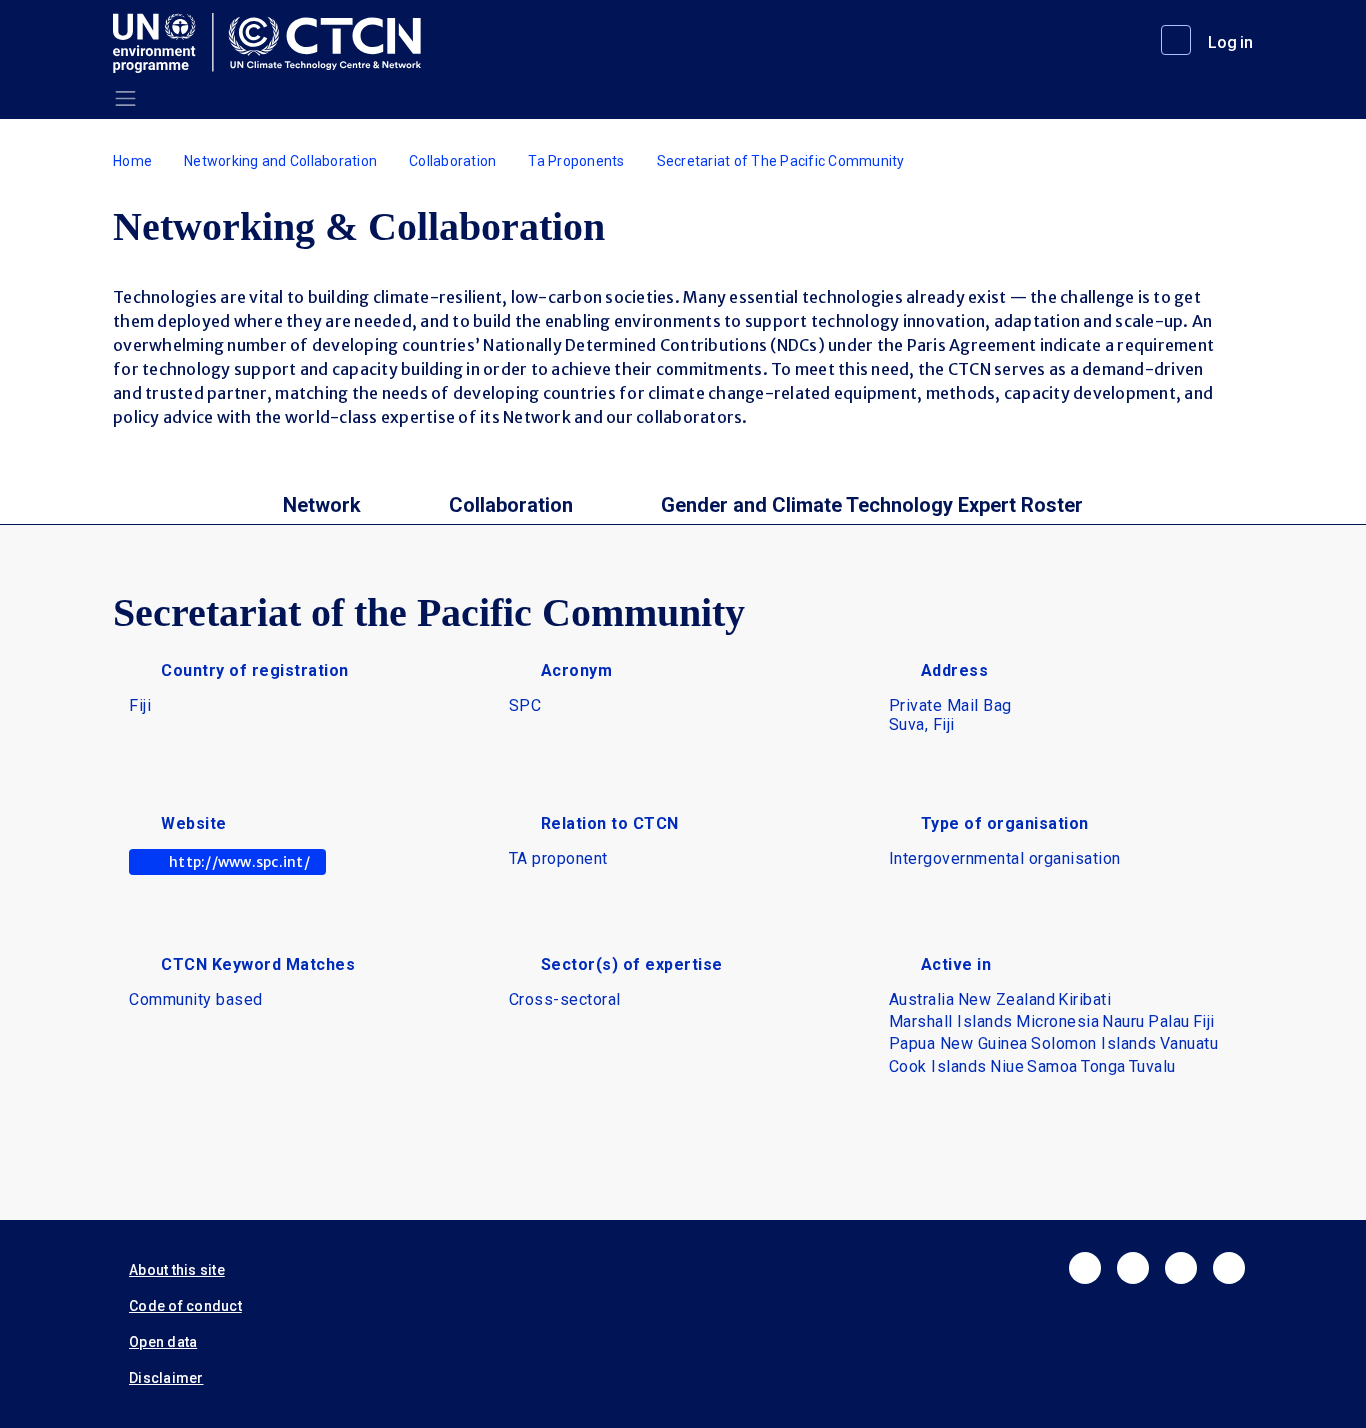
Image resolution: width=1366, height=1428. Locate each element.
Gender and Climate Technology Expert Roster (872, 505)
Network (322, 505)
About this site (177, 1270)
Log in (1230, 42)
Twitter (1133, 1268)
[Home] (275, 43)
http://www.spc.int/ (239, 862)
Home (132, 161)
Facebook (1085, 1268)
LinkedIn (1181, 1268)
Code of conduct (185, 1306)
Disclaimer (166, 1378)
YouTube (1229, 1268)
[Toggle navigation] (125, 98)
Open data (163, 1342)
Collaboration (452, 161)
